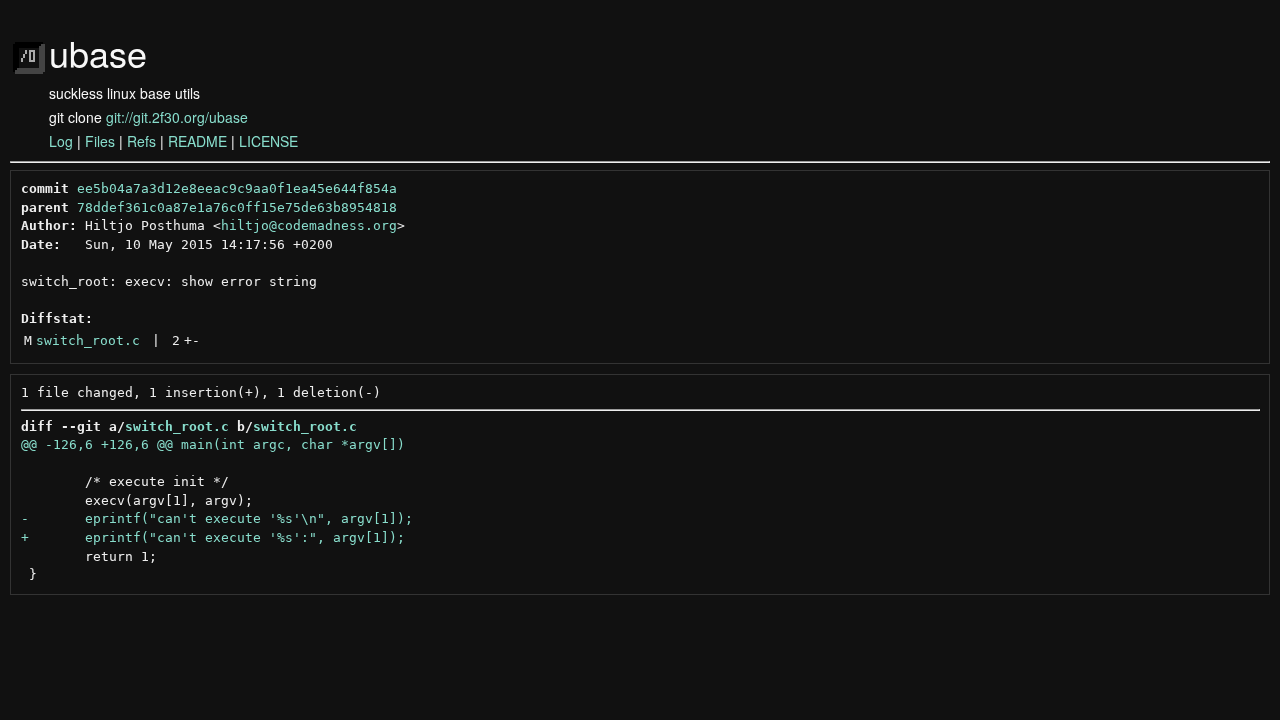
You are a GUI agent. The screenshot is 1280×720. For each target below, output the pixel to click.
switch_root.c (88, 340)
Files (100, 141)
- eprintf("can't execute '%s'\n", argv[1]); (217, 518)
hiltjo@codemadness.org (309, 225)
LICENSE (268, 141)
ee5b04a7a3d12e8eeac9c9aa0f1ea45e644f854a (237, 188)
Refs (141, 141)
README (197, 141)
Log (61, 141)
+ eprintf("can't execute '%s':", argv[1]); (213, 537)
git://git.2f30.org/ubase (177, 117)
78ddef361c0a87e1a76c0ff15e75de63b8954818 (237, 207)
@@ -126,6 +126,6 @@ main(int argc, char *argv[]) (213, 444)
